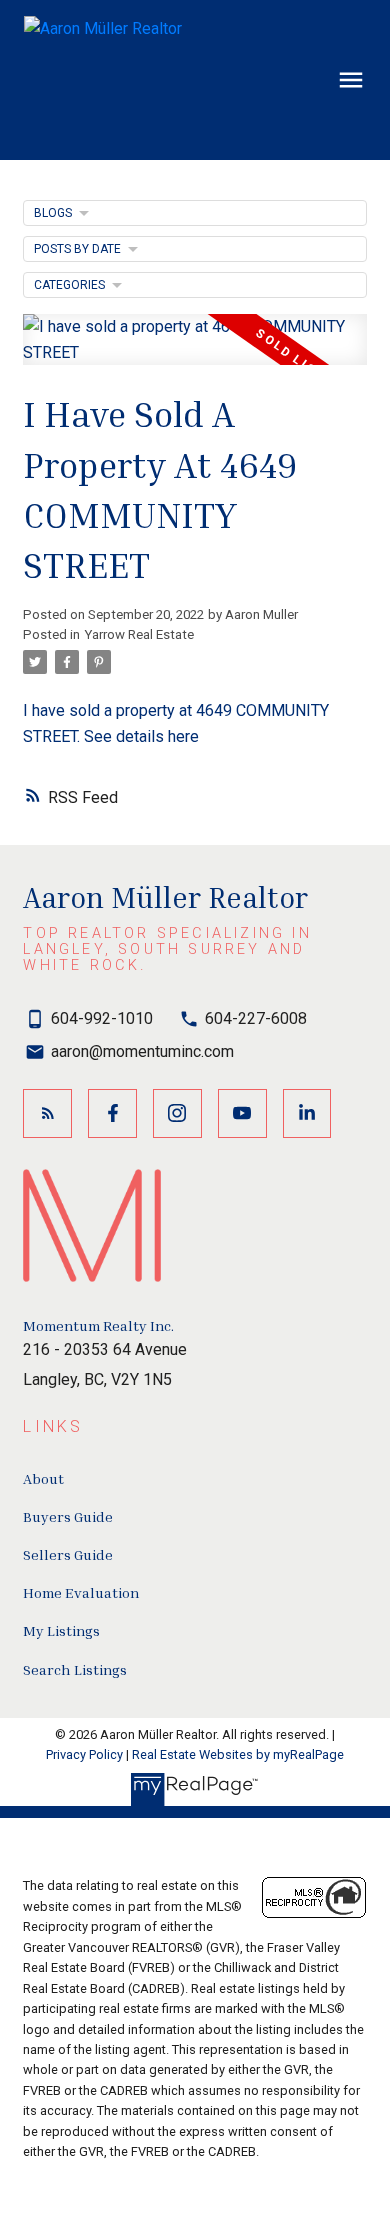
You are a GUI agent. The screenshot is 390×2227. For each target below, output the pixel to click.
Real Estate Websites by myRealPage (238, 1754)
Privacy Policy (84, 1754)
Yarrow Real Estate (139, 634)
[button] (47, 1113)
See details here (141, 736)
